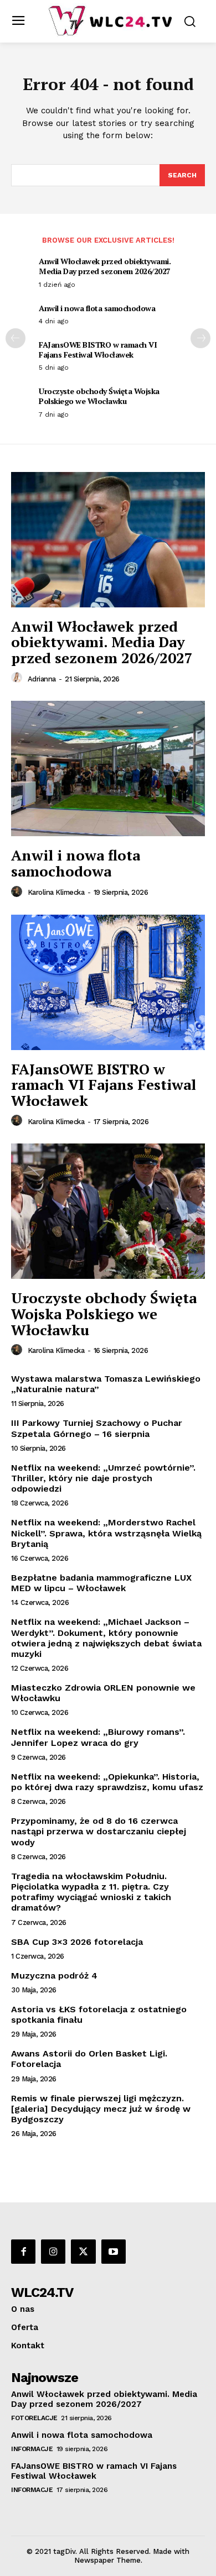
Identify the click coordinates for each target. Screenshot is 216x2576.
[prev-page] (16, 338)
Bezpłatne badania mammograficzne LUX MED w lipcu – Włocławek (101, 1583)
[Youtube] (114, 2252)
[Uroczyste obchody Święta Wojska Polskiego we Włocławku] (108, 1211)
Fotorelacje (34, 2418)
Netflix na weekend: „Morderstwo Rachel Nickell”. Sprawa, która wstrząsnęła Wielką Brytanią (106, 1533)
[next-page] (200, 338)
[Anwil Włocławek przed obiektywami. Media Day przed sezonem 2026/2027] (108, 540)
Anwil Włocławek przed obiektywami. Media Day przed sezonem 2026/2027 (105, 266)
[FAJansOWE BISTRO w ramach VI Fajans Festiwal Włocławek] (108, 982)
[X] (83, 2252)
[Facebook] (23, 2252)
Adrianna (42, 679)
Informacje (32, 2449)
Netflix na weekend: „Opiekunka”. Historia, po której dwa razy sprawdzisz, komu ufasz (107, 1782)
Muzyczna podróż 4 (54, 1976)
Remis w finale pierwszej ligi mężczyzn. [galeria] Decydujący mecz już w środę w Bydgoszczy (101, 2109)
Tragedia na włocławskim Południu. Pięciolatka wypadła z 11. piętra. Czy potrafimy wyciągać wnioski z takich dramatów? (91, 1892)
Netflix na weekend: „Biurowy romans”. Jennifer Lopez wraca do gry (98, 1737)
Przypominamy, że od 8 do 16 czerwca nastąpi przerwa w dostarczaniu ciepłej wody (99, 1831)
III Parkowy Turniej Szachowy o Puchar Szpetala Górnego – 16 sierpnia (97, 1428)
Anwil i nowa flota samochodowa (97, 308)
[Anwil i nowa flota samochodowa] (108, 768)
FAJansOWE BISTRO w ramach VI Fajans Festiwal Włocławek (98, 350)
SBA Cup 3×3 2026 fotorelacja (77, 1942)
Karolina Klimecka (56, 892)
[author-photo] (18, 678)
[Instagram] (53, 2252)
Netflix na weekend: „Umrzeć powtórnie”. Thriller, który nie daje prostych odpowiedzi (103, 1478)
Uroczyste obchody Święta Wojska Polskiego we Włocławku (99, 396)
